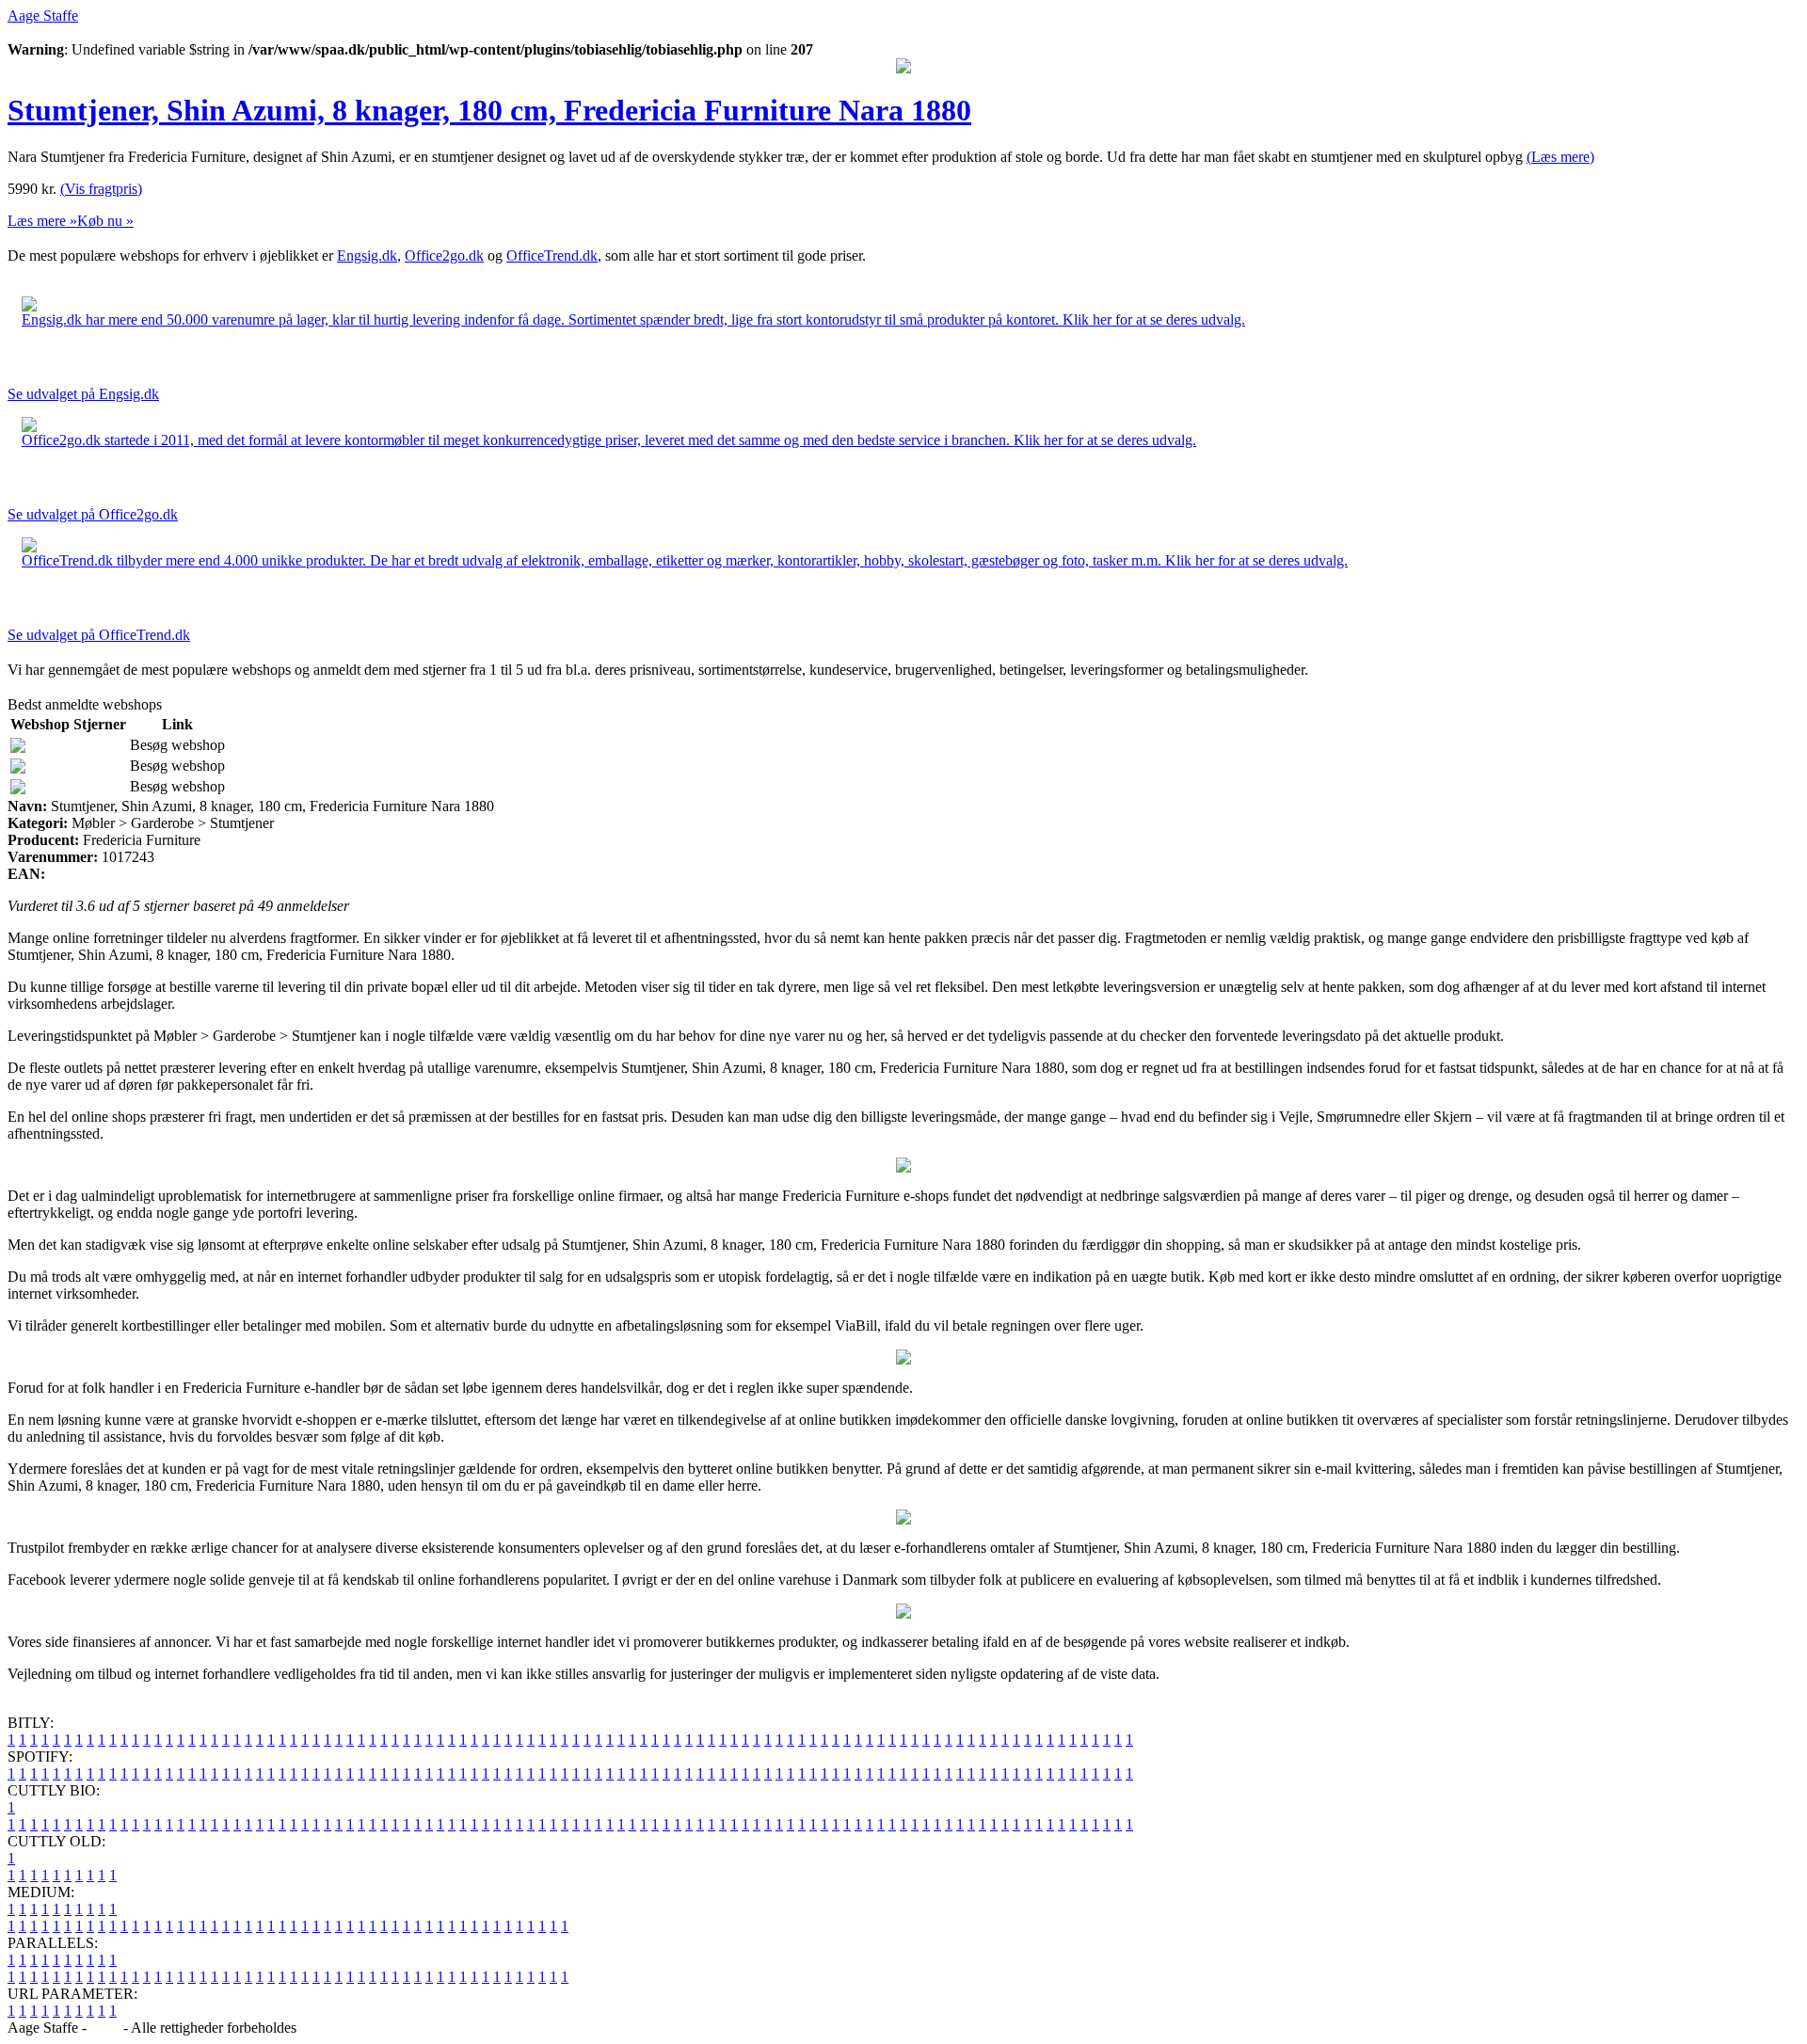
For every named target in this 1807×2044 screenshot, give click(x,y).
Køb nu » (105, 221)
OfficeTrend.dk (552, 255)
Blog (105, 2028)
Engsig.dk (367, 255)
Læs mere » (42, 221)
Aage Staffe (43, 16)
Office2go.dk (444, 255)
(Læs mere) (1560, 157)
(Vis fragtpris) (101, 189)
